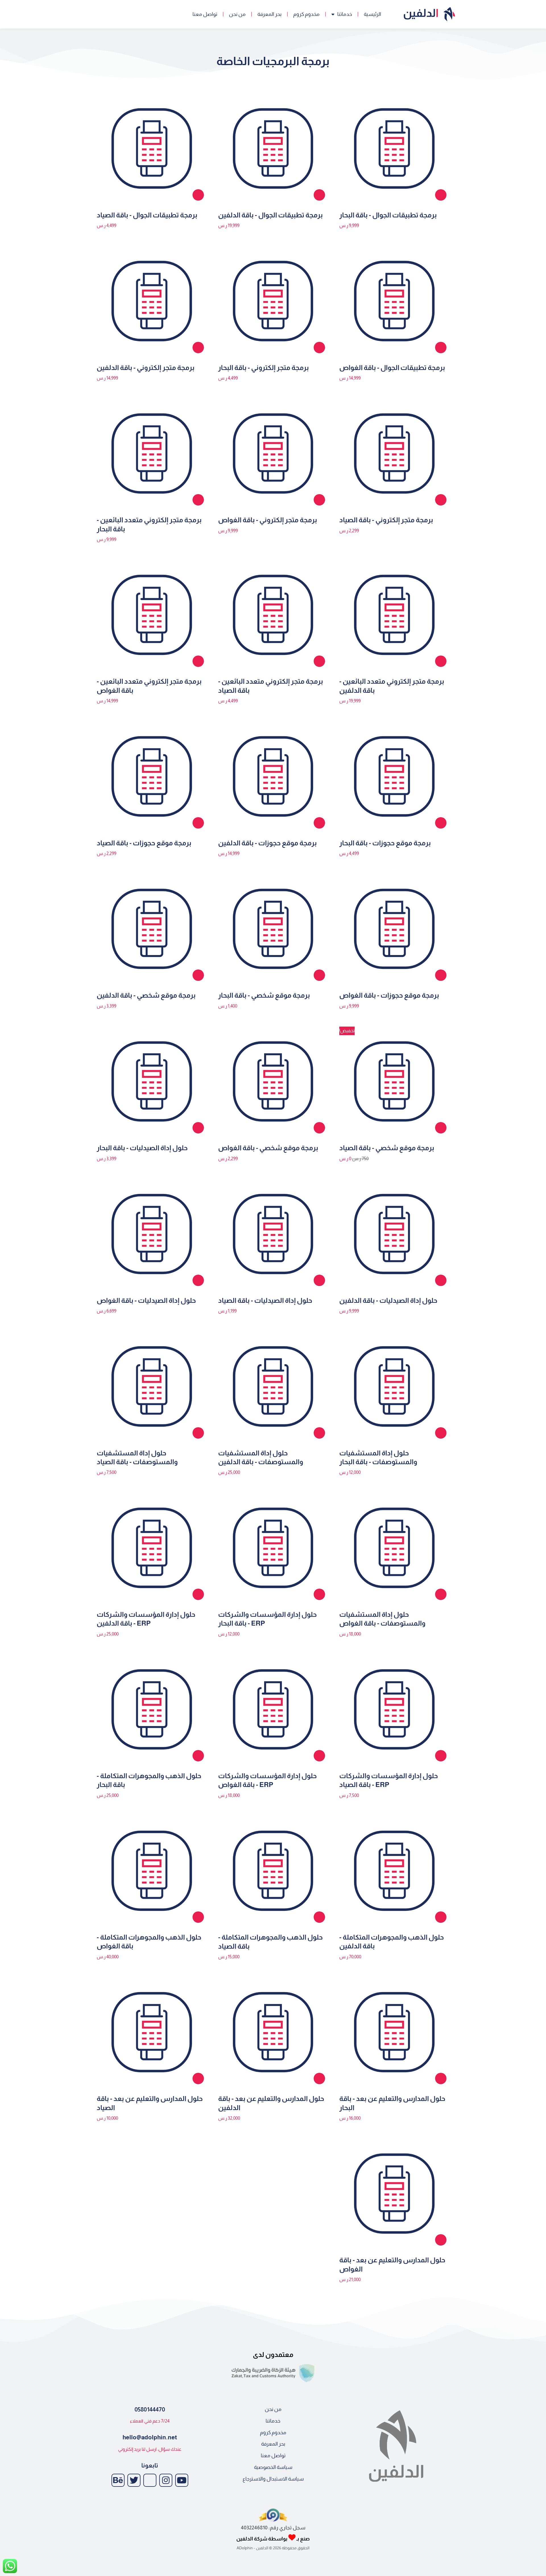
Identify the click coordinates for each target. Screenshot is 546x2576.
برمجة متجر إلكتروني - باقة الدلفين (146, 368)
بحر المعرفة (269, 14)
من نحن (237, 14)
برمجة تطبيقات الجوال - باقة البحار (388, 215)
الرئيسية (372, 14)
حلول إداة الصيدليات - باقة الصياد (265, 1300)
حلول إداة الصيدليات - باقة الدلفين (388, 1300)
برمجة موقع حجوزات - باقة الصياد (144, 843)
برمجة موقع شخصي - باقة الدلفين (146, 995)
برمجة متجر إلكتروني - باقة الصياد (386, 520)
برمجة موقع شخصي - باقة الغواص (268, 1148)
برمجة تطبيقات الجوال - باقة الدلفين (270, 215)
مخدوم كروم (306, 14)
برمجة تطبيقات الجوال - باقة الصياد (147, 215)
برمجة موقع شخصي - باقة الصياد (387, 1148)
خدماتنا (345, 14)
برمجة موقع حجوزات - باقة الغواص (389, 995)
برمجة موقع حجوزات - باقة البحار (385, 843)
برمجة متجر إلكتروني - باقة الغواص (268, 520)
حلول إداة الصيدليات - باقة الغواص (146, 1300)
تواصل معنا (205, 14)
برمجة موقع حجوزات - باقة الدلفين (267, 843)
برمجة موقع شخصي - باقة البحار (264, 995)
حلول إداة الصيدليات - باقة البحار (142, 1148)
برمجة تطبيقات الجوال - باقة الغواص (392, 368)
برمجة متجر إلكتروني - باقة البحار (263, 368)
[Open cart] (96, 14)
